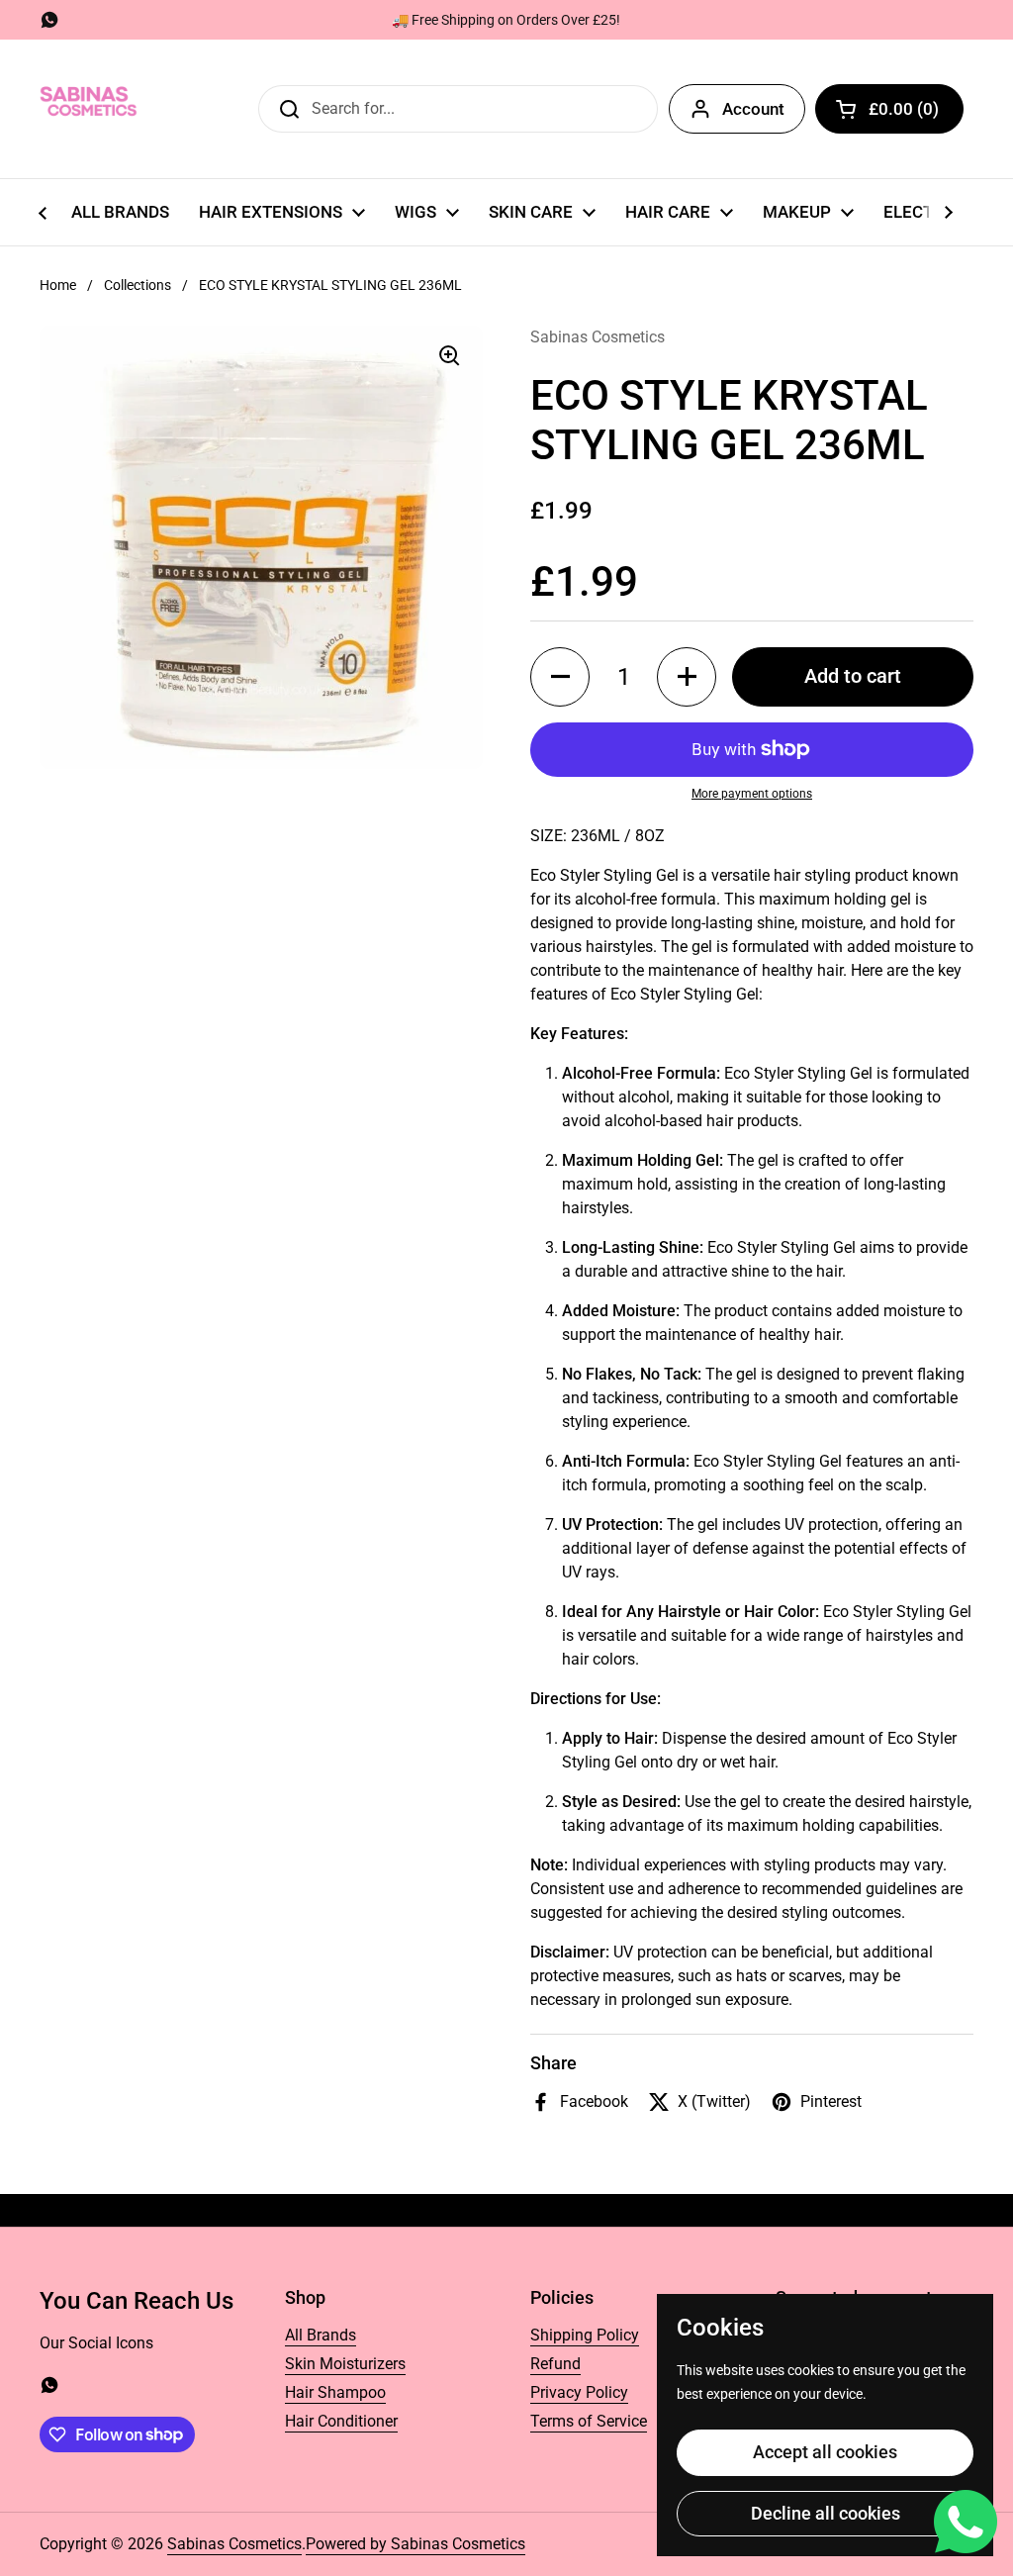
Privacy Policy (579, 2392)
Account (753, 109)
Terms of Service (589, 2421)
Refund (555, 2364)
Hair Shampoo (335, 2392)
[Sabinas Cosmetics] (89, 109)
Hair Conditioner (341, 2421)
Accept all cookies (825, 2452)
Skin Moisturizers (345, 2364)
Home (58, 285)
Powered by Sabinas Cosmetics (415, 2544)
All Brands (321, 2335)
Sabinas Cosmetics (234, 2544)
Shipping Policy (585, 2335)
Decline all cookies (826, 2513)
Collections (138, 285)
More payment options (752, 794)
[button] (889, 109)
